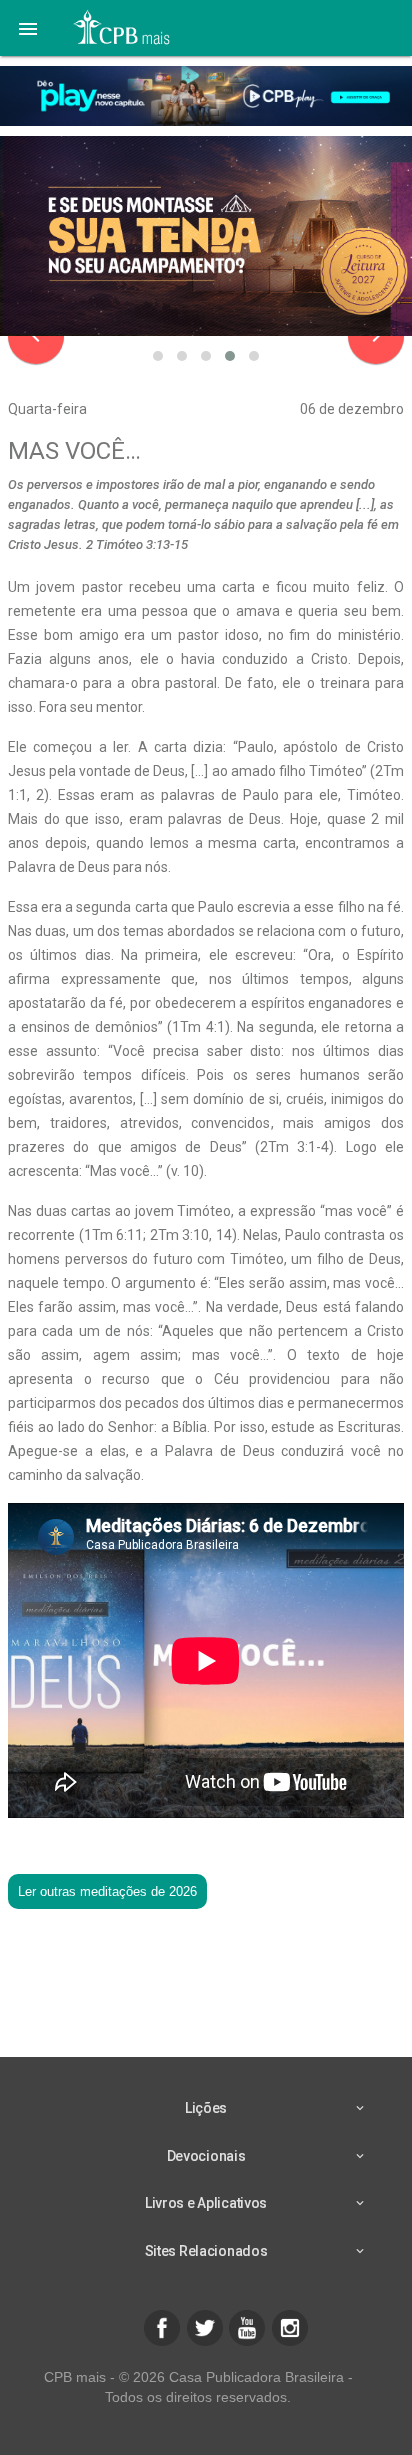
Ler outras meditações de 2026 (107, 1891)
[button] (28, 28)
